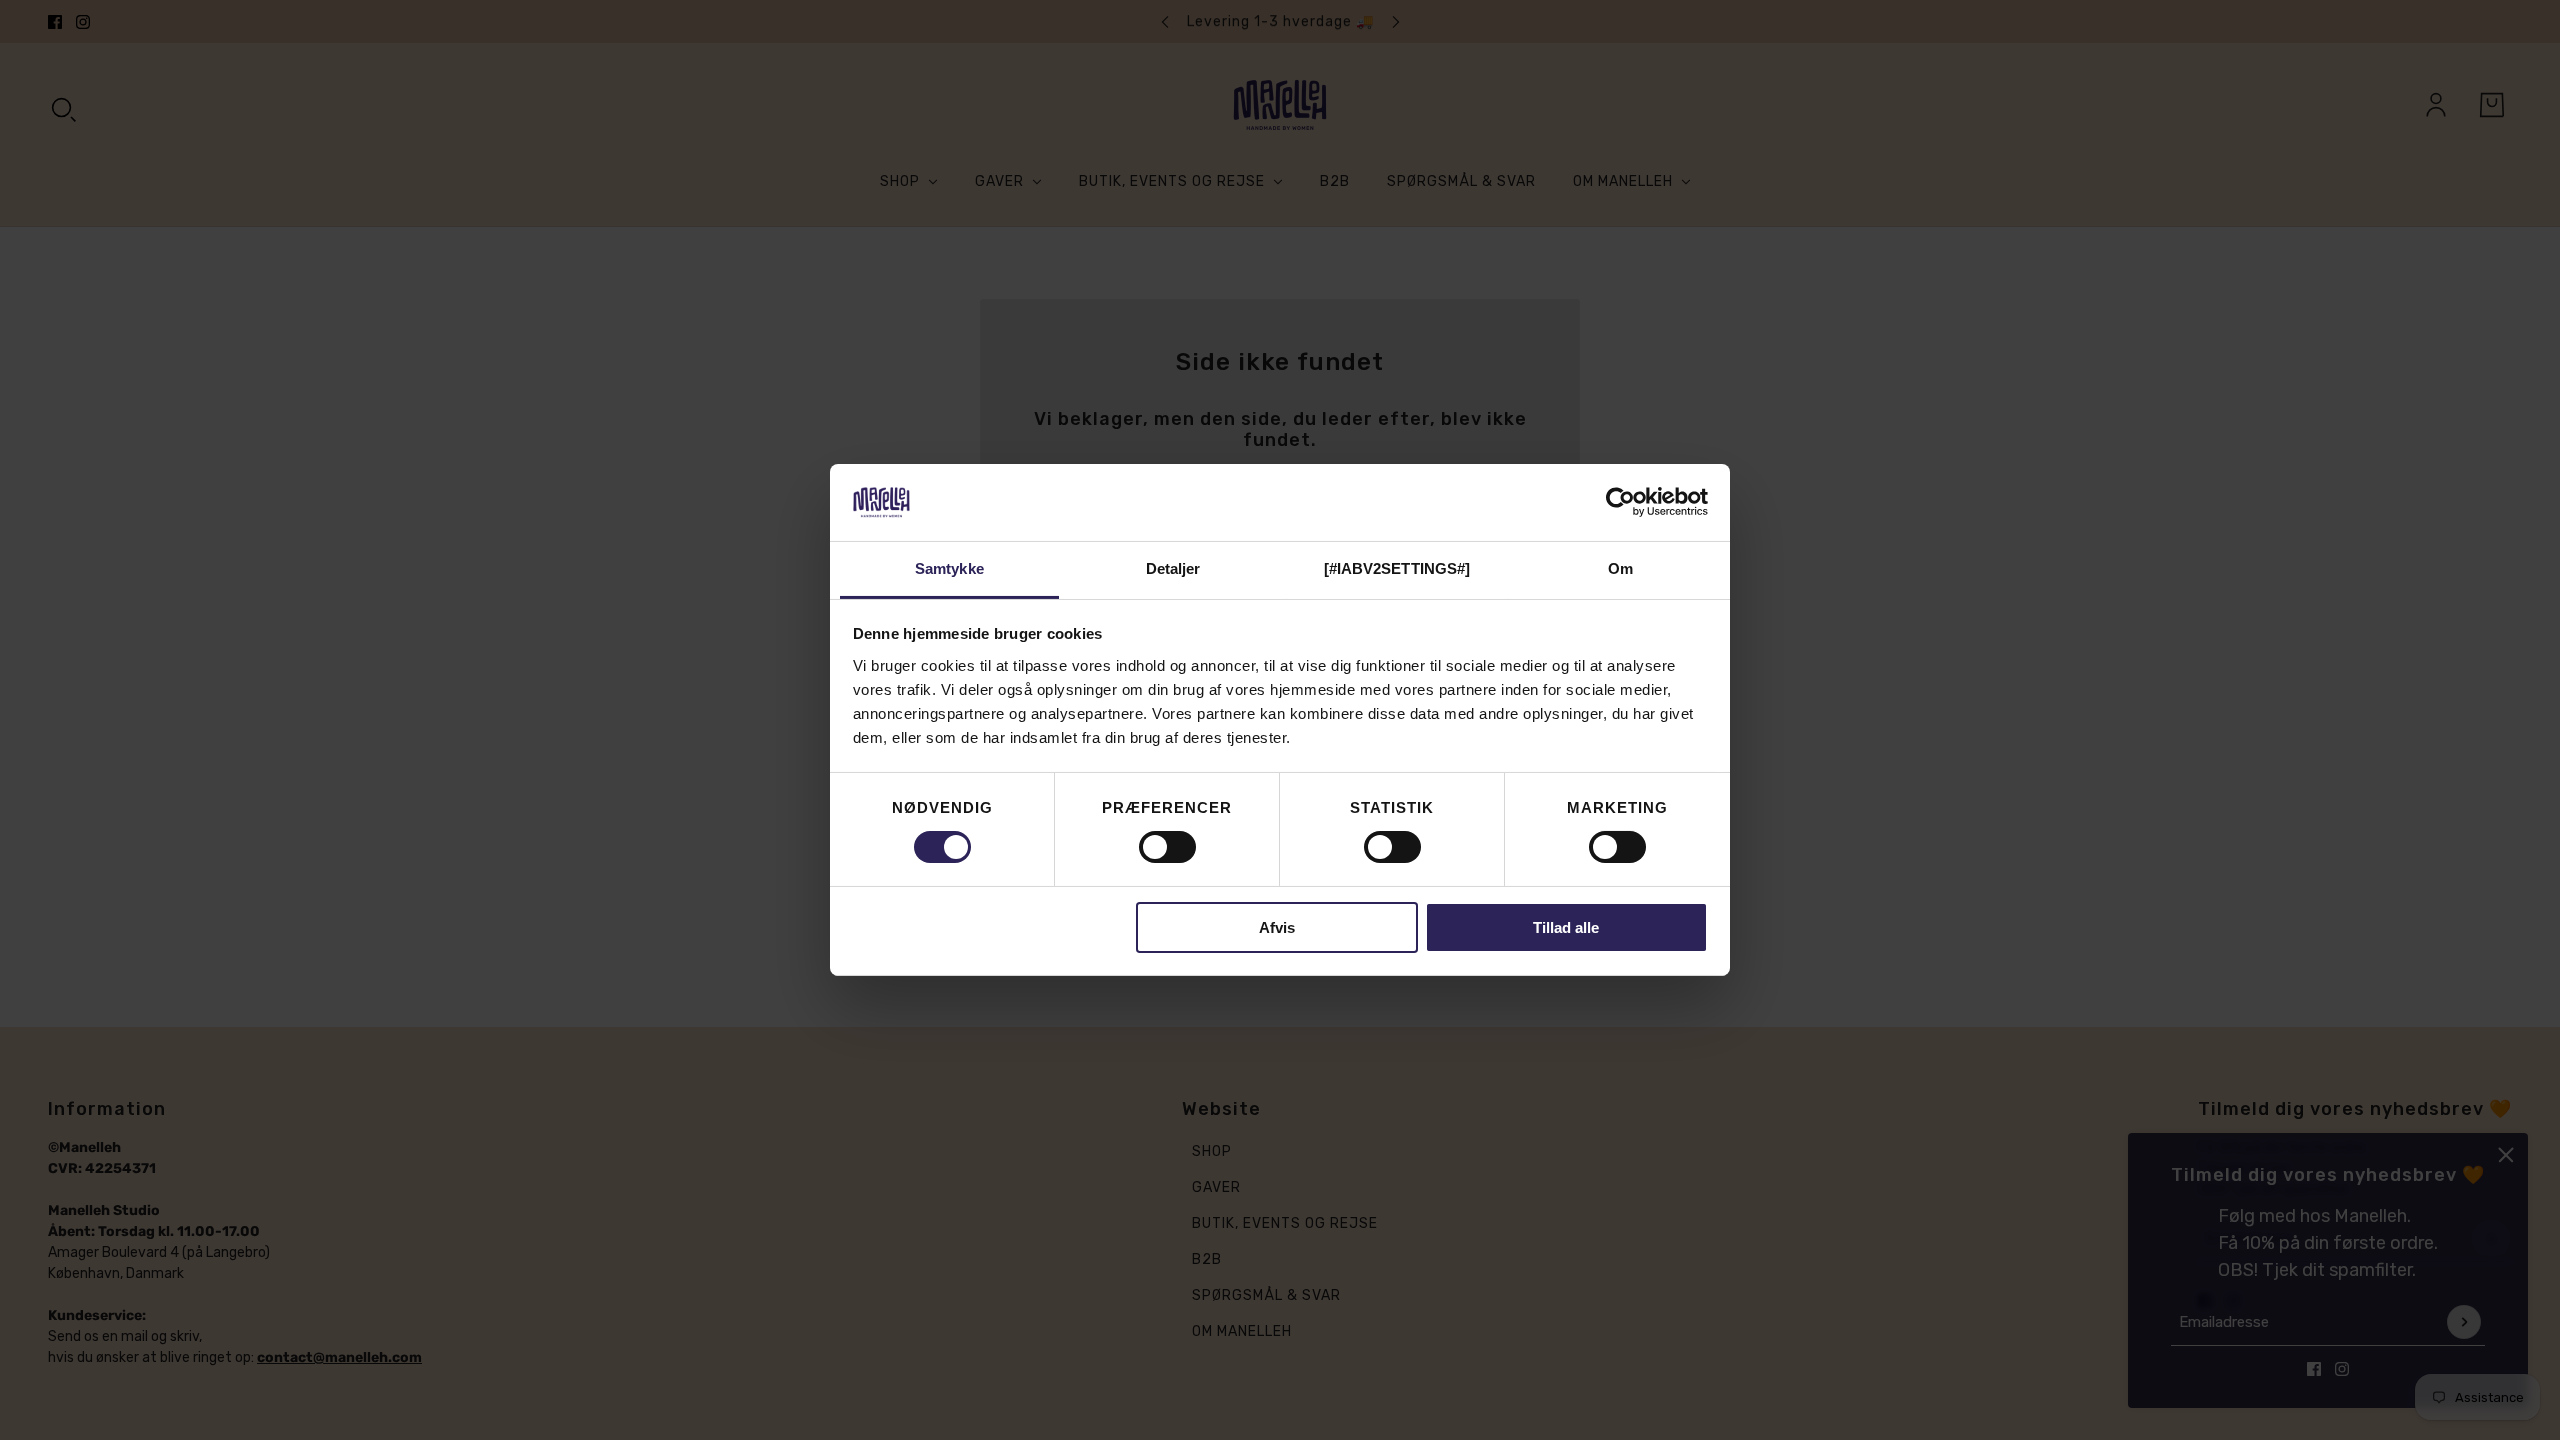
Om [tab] (1620, 568)
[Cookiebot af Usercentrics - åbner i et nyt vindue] (1620, 502)
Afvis (1277, 927)
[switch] (1167, 847)
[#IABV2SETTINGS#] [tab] (1397, 568)
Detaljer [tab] (1173, 568)
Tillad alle (1566, 927)
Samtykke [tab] (949, 568)
